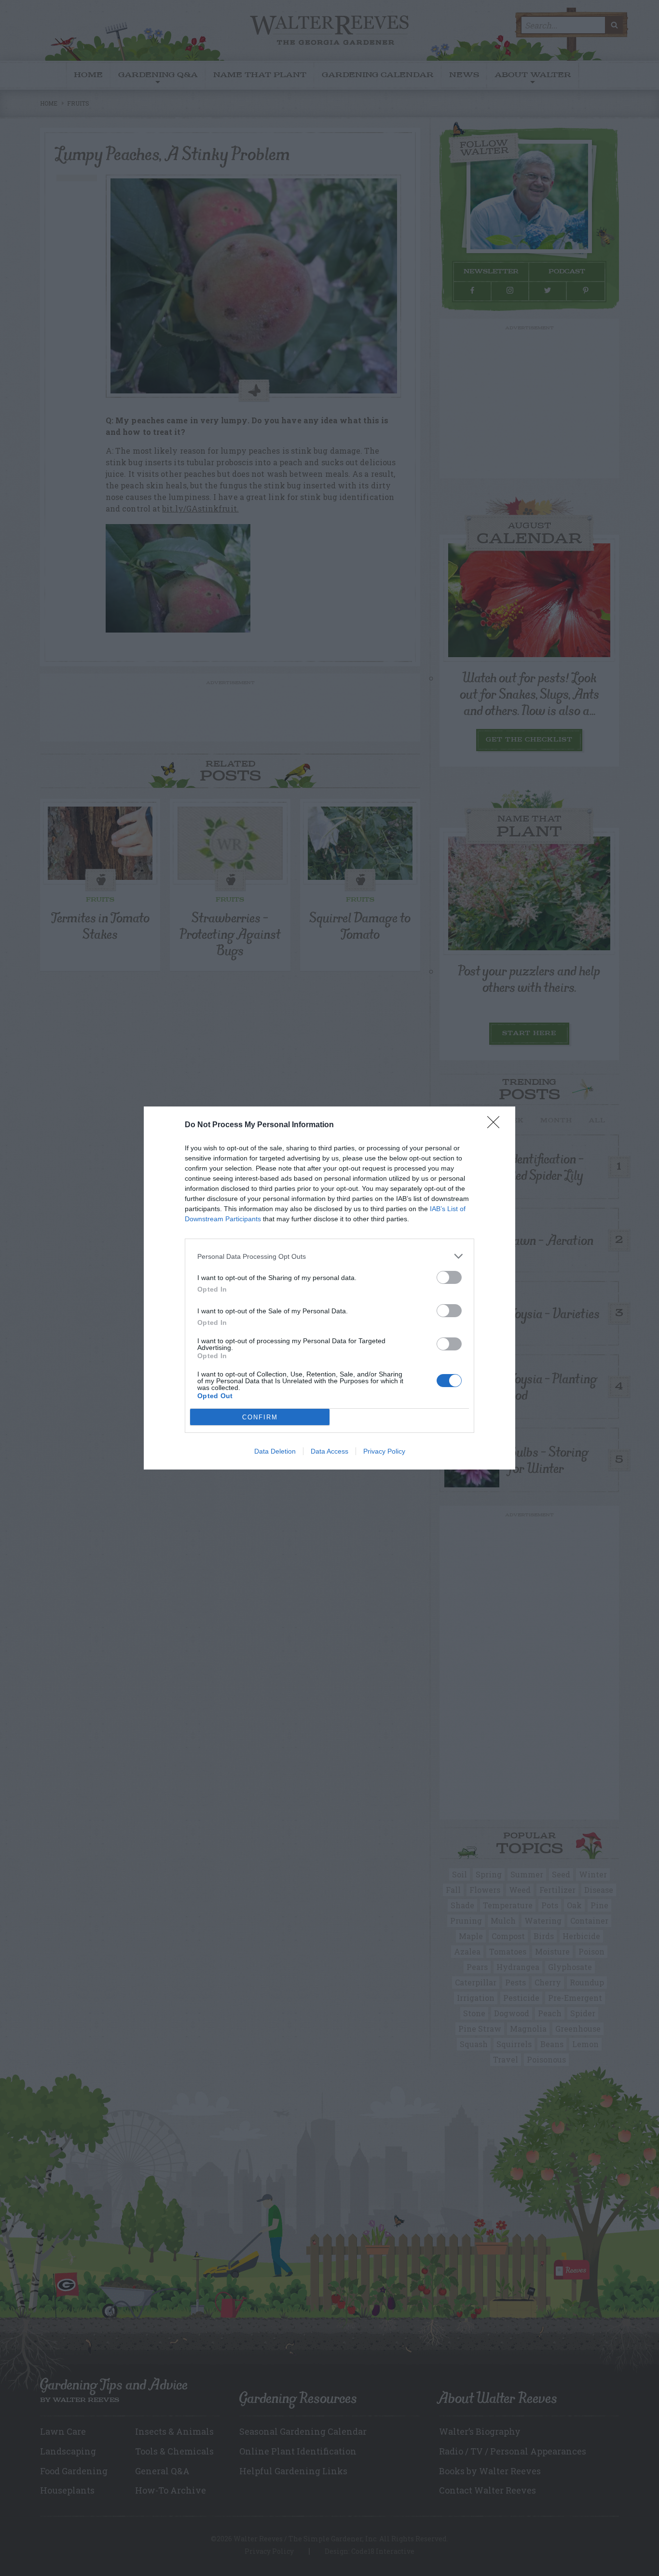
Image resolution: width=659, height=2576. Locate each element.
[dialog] (329, 1288)
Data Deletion (275, 1451)
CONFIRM (260, 1417)
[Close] (496, 1125)
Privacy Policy (384, 1451)
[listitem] (329, 1256)
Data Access (329, 1451)
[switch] (449, 1277)
